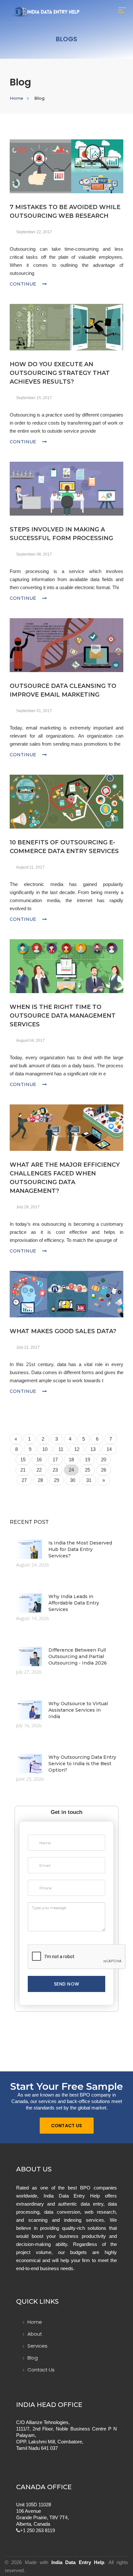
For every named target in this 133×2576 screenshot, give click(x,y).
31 (89, 1480)
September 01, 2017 (34, 711)
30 (73, 1480)
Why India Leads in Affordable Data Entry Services (74, 1603)
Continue (24, 284)
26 (104, 1470)
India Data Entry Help (78, 2562)
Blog (33, 2358)
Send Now (67, 1984)
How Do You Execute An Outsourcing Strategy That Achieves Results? (60, 373)
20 (104, 1459)
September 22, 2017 (34, 232)
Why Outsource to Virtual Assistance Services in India (78, 1710)
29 (56, 1480)
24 (71, 1470)
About (35, 2334)
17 (55, 1459)
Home (16, 98)
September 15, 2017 (34, 398)
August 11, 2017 (30, 867)
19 (87, 1459)
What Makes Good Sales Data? (63, 1331)
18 (71, 1459)
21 (23, 1470)
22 (39, 1470)
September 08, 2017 (34, 554)
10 (45, 1449)
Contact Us (67, 2126)
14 (109, 1449)
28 (40, 1480)
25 (87, 1470)
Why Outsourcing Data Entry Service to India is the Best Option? (82, 1764)
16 (39, 1459)
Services (37, 2346)
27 (24, 1480)
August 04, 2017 (31, 1041)
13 (93, 1449)
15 (23, 1459)
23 (55, 1470)
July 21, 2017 (28, 1347)
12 (77, 1449)
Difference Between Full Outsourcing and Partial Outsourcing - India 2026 (78, 1656)
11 (61, 1449)
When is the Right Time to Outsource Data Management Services (63, 1016)
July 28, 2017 (28, 1207)
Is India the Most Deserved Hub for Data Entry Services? (80, 1549)
